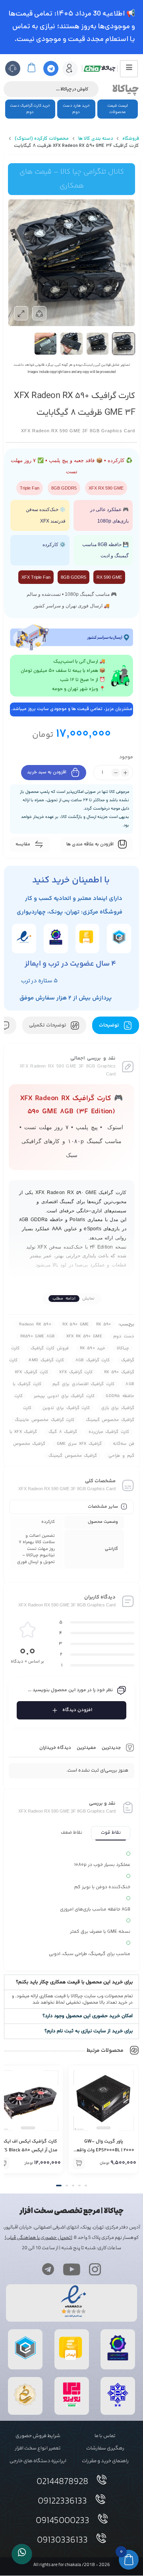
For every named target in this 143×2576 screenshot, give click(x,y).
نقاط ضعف (71, 1833)
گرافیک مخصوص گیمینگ (73, 1456)
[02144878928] (102, 2480)
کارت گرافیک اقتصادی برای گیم (83, 1384)
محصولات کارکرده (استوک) (42, 139)
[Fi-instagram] (95, 2269)
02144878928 (62, 2482)
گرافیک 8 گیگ (63, 1432)
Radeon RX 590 (35, 1324)
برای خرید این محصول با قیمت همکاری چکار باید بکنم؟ (74, 1982)
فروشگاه (131, 139)
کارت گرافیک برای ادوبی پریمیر (64, 1396)
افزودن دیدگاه (77, 1710)
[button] (71, 1982)
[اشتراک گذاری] (39, 313)
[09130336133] (101, 2538)
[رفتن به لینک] (72, 2407)
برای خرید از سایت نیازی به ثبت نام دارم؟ (89, 2031)
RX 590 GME (75, 1324)
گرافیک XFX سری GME (79, 1444)
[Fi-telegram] (48, 2269)
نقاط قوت (111, 1833)
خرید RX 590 (93, 1348)
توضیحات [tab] (110, 1025)
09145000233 (63, 2521)
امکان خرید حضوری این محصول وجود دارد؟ (88, 2016)
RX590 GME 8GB (38, 1336)
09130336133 (62, 2541)
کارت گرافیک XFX (76, 1372)
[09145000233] (103, 2519)
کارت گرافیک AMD (46, 1360)
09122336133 (62, 2502)
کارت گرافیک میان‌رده (109, 1432)
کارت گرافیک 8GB (93, 1360)
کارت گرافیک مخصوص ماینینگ (44, 1420)
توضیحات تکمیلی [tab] (48, 1025)
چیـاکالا (123, 1348)
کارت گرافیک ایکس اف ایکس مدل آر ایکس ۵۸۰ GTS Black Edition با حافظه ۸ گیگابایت (104, 2150)
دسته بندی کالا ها (96, 139)
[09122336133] (100, 2499)
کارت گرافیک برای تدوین (66, 1408)
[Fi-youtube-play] (71, 2269)
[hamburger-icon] (129, 69)
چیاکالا (126, 89)
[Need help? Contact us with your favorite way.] (22, 2554)
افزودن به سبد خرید (47, 773)
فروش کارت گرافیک (49, 1348)
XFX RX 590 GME (84, 1336)
